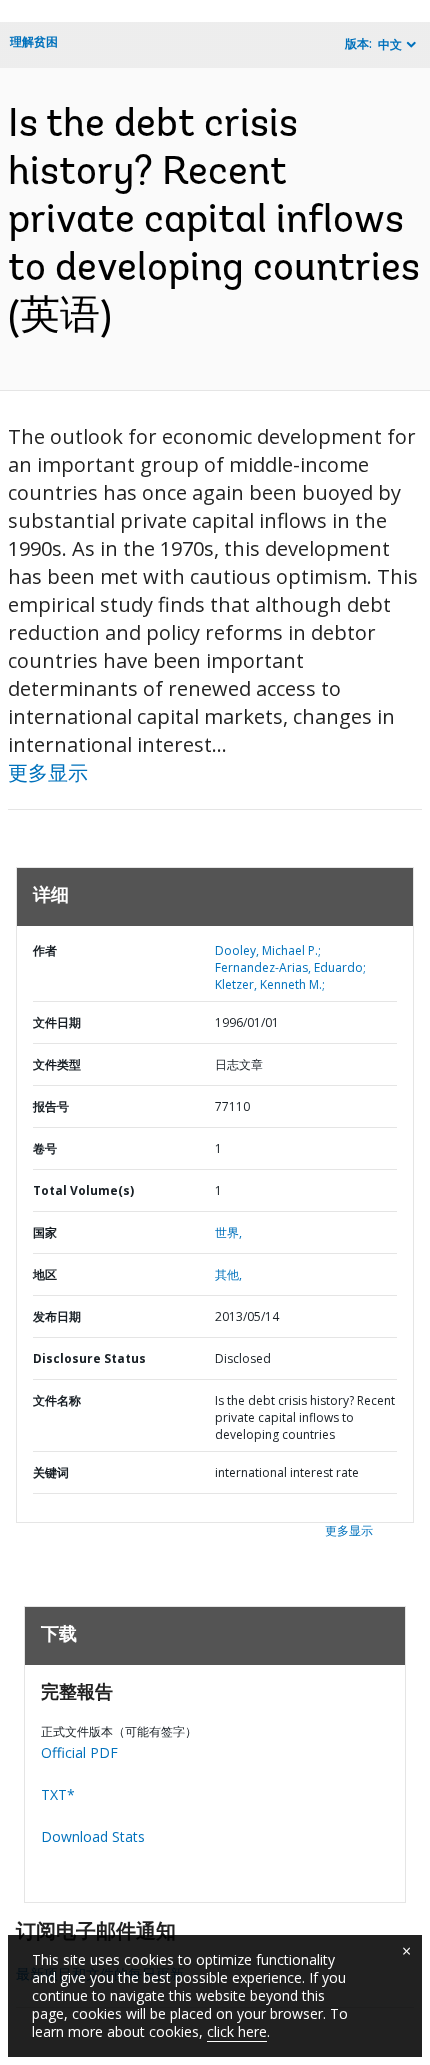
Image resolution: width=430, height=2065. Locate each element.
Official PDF (79, 1752)
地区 (45, 1274)
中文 (390, 44)
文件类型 (57, 1064)
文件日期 (57, 1022)
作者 (45, 950)
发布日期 (57, 1316)
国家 (45, 1232)
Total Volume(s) (83, 1190)
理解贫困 (34, 41)
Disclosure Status (89, 1358)
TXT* (58, 1794)
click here (237, 2031)
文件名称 (57, 1400)
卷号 (45, 1148)
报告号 (51, 1106)
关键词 (51, 1472)
